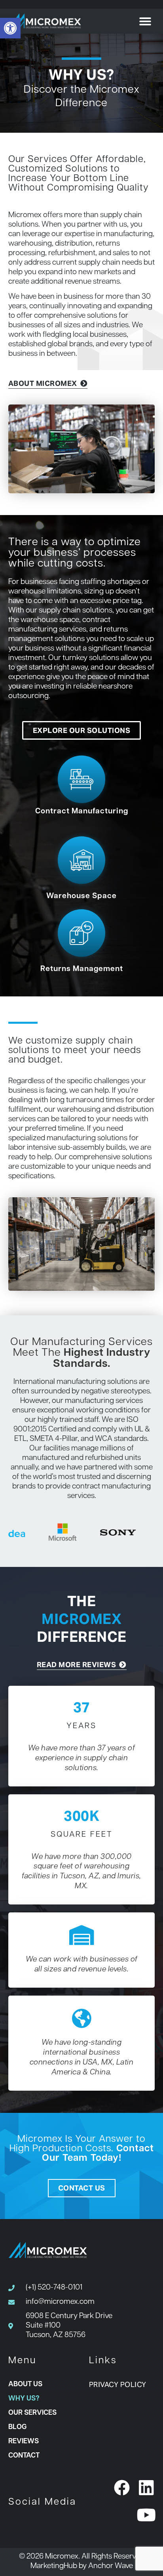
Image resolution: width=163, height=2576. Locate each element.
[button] (145, 21)
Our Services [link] (32, 2413)
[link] (10, 28)
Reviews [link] (24, 2441)
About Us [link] (25, 2384)
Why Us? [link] (24, 2399)
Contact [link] (24, 2456)
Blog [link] (17, 2427)
